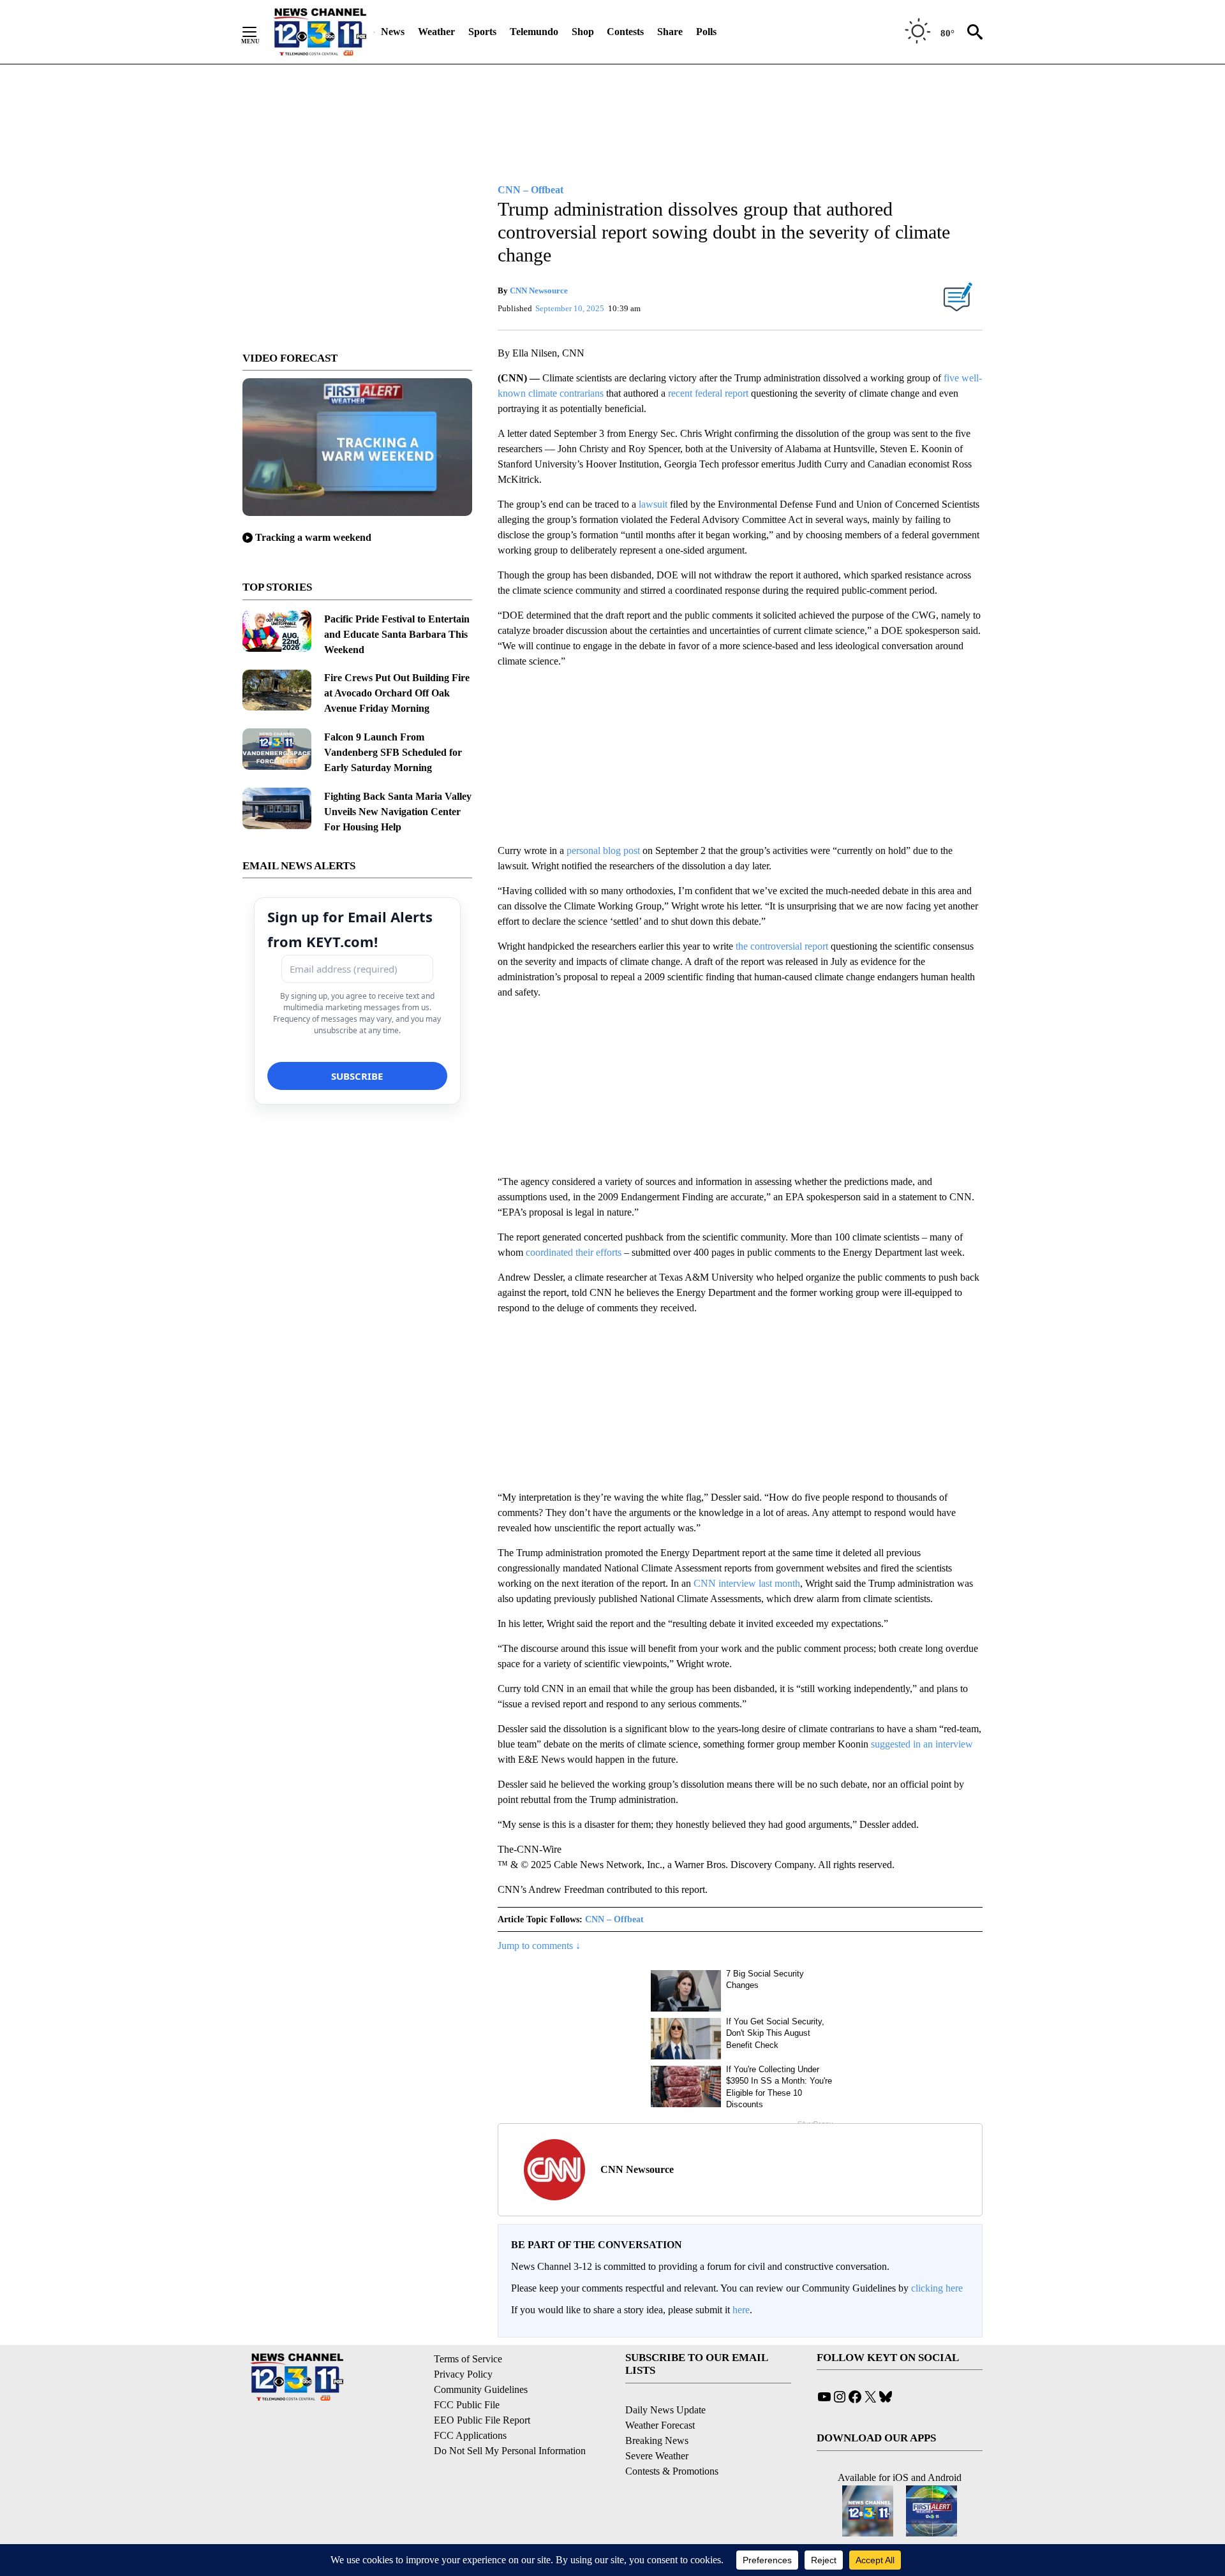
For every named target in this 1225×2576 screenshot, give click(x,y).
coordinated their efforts (574, 1252)
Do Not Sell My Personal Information (510, 2451)
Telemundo (534, 32)
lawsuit (653, 504)
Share (670, 32)
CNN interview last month (747, 1583)
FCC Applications (470, 2435)
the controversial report (782, 946)
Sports (482, 32)
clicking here (937, 2288)
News (393, 32)
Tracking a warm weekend (313, 537)
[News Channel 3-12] (320, 32)
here (741, 2310)
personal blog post (603, 850)
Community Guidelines (481, 2389)
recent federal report (708, 393)
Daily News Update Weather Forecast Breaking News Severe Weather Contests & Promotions (672, 2440)
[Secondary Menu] (259, 32)
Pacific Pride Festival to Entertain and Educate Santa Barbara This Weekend (397, 634)
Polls (706, 32)
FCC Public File (467, 2405)
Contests (625, 32)
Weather (436, 32)
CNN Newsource (539, 291)
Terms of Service (468, 2359)
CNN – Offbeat (614, 1919)
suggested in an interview (922, 1744)
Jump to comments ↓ (539, 1946)
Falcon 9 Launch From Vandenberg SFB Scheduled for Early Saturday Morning (393, 752)
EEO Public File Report (482, 2420)
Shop (583, 32)
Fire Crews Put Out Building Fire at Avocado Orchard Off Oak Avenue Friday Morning (397, 693)
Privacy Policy (463, 2374)
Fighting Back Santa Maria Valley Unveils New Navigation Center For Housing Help (398, 812)
